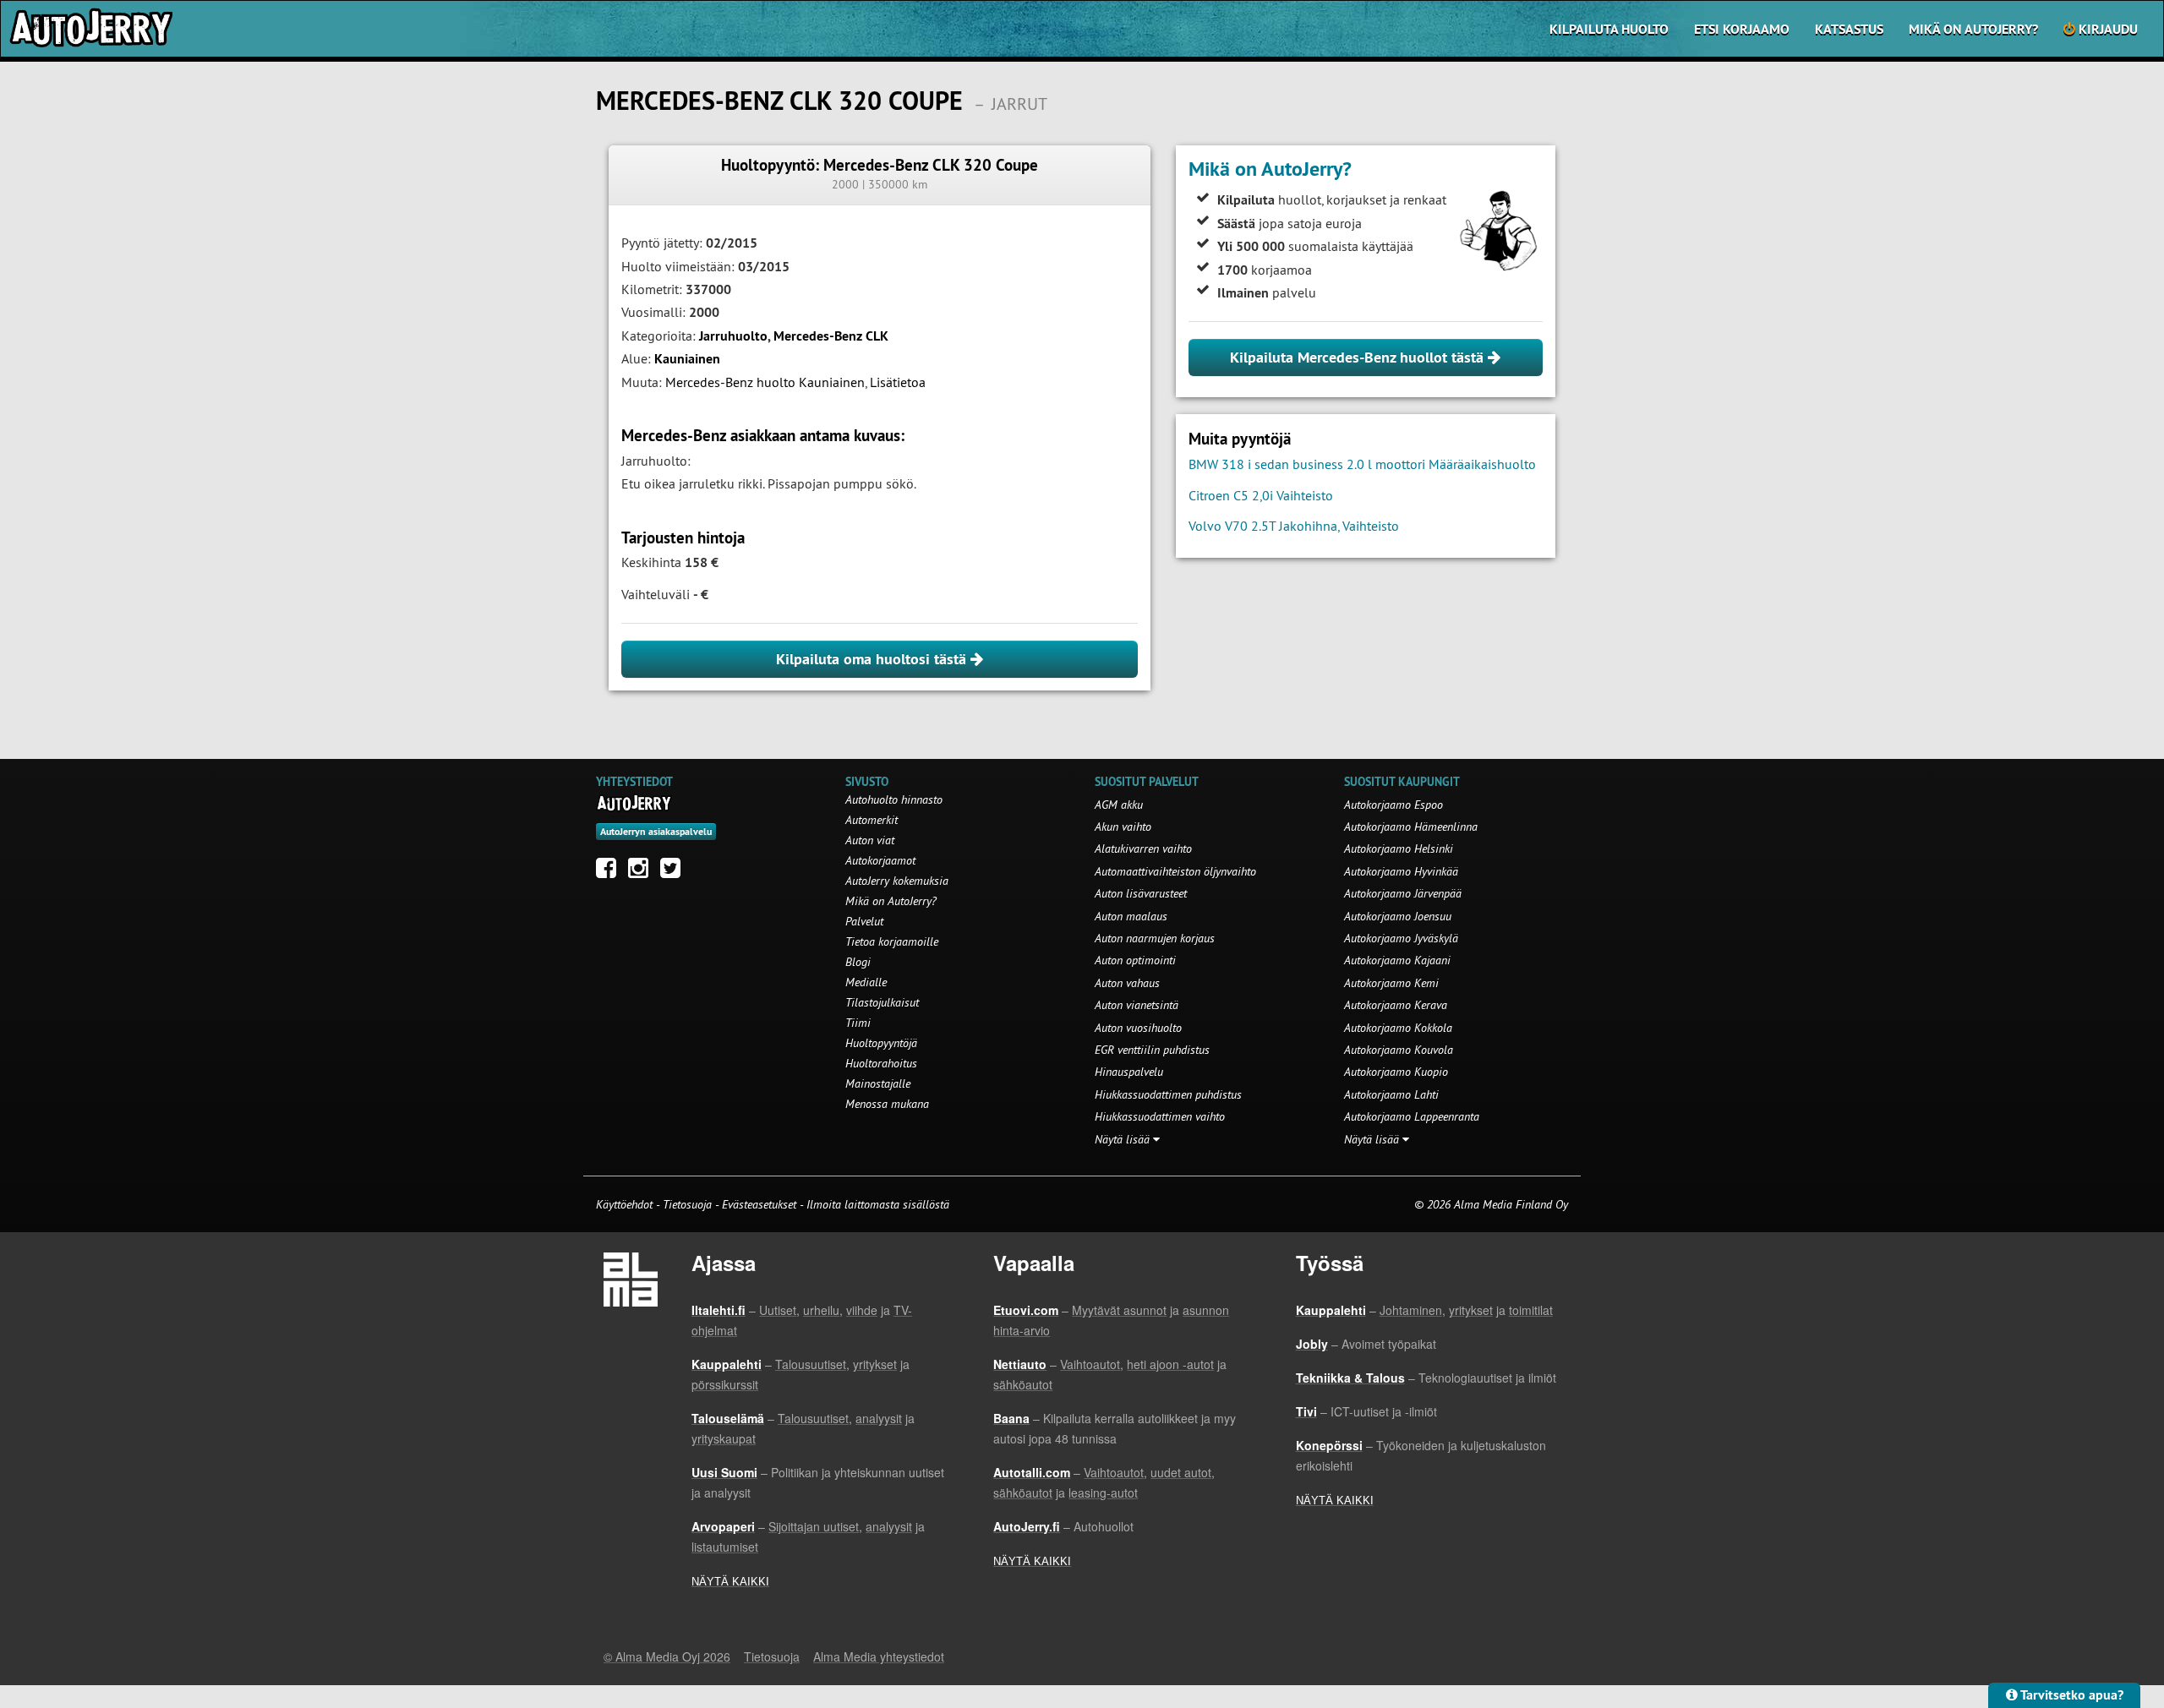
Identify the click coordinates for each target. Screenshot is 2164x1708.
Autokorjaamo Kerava (1396, 1005)
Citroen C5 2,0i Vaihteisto (1261, 495)
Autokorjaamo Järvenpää (1403, 893)
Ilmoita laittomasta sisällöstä (878, 1204)
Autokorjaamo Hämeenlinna (1411, 827)
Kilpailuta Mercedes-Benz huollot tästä (1359, 357)
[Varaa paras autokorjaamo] (634, 803)
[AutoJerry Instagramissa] (642, 872)
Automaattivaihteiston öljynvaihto (1175, 871)
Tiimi (858, 1023)
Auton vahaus (1127, 983)
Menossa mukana (887, 1104)
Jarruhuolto (733, 336)
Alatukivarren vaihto (1143, 849)
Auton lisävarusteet (1141, 893)
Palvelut (864, 921)
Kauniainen (687, 359)
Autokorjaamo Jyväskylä (1401, 938)
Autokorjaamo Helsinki (1399, 849)
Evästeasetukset (759, 1204)
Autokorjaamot (880, 860)
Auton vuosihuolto (1138, 1028)
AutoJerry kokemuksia (897, 881)
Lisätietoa (898, 382)
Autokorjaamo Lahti (1391, 1094)
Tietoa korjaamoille (892, 941)
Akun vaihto (1123, 827)
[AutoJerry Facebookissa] (610, 872)
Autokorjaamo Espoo (1393, 805)
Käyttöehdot (626, 1204)
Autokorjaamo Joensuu (1398, 916)
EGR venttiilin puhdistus (1152, 1050)
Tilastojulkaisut (882, 1002)
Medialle (866, 982)
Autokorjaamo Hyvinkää (1401, 871)
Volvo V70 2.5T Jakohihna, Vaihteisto (1294, 526)
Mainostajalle (878, 1083)
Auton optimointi (1135, 960)
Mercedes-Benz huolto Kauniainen (765, 382)
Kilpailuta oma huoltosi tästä (873, 659)
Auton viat (870, 840)
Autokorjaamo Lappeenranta (1412, 1116)
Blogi (858, 962)
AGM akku (1119, 805)
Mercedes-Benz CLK (831, 336)
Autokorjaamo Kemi (1391, 983)
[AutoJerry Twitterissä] (675, 872)
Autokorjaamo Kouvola (1399, 1050)
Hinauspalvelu (1129, 1072)
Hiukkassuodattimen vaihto (1160, 1116)
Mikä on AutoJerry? (1973, 29)
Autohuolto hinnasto (894, 799)
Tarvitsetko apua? (2071, 1695)
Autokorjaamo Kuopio (1396, 1072)
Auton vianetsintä (1137, 1005)
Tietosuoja (687, 1204)
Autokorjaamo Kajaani (1397, 960)
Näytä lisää (1124, 1139)
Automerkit (872, 820)
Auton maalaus (1131, 916)
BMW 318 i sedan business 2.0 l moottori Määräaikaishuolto (1362, 464)
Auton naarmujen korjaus (1155, 938)
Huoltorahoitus (881, 1063)
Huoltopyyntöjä (881, 1043)
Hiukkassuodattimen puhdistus (1168, 1094)
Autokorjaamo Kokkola (1398, 1028)
